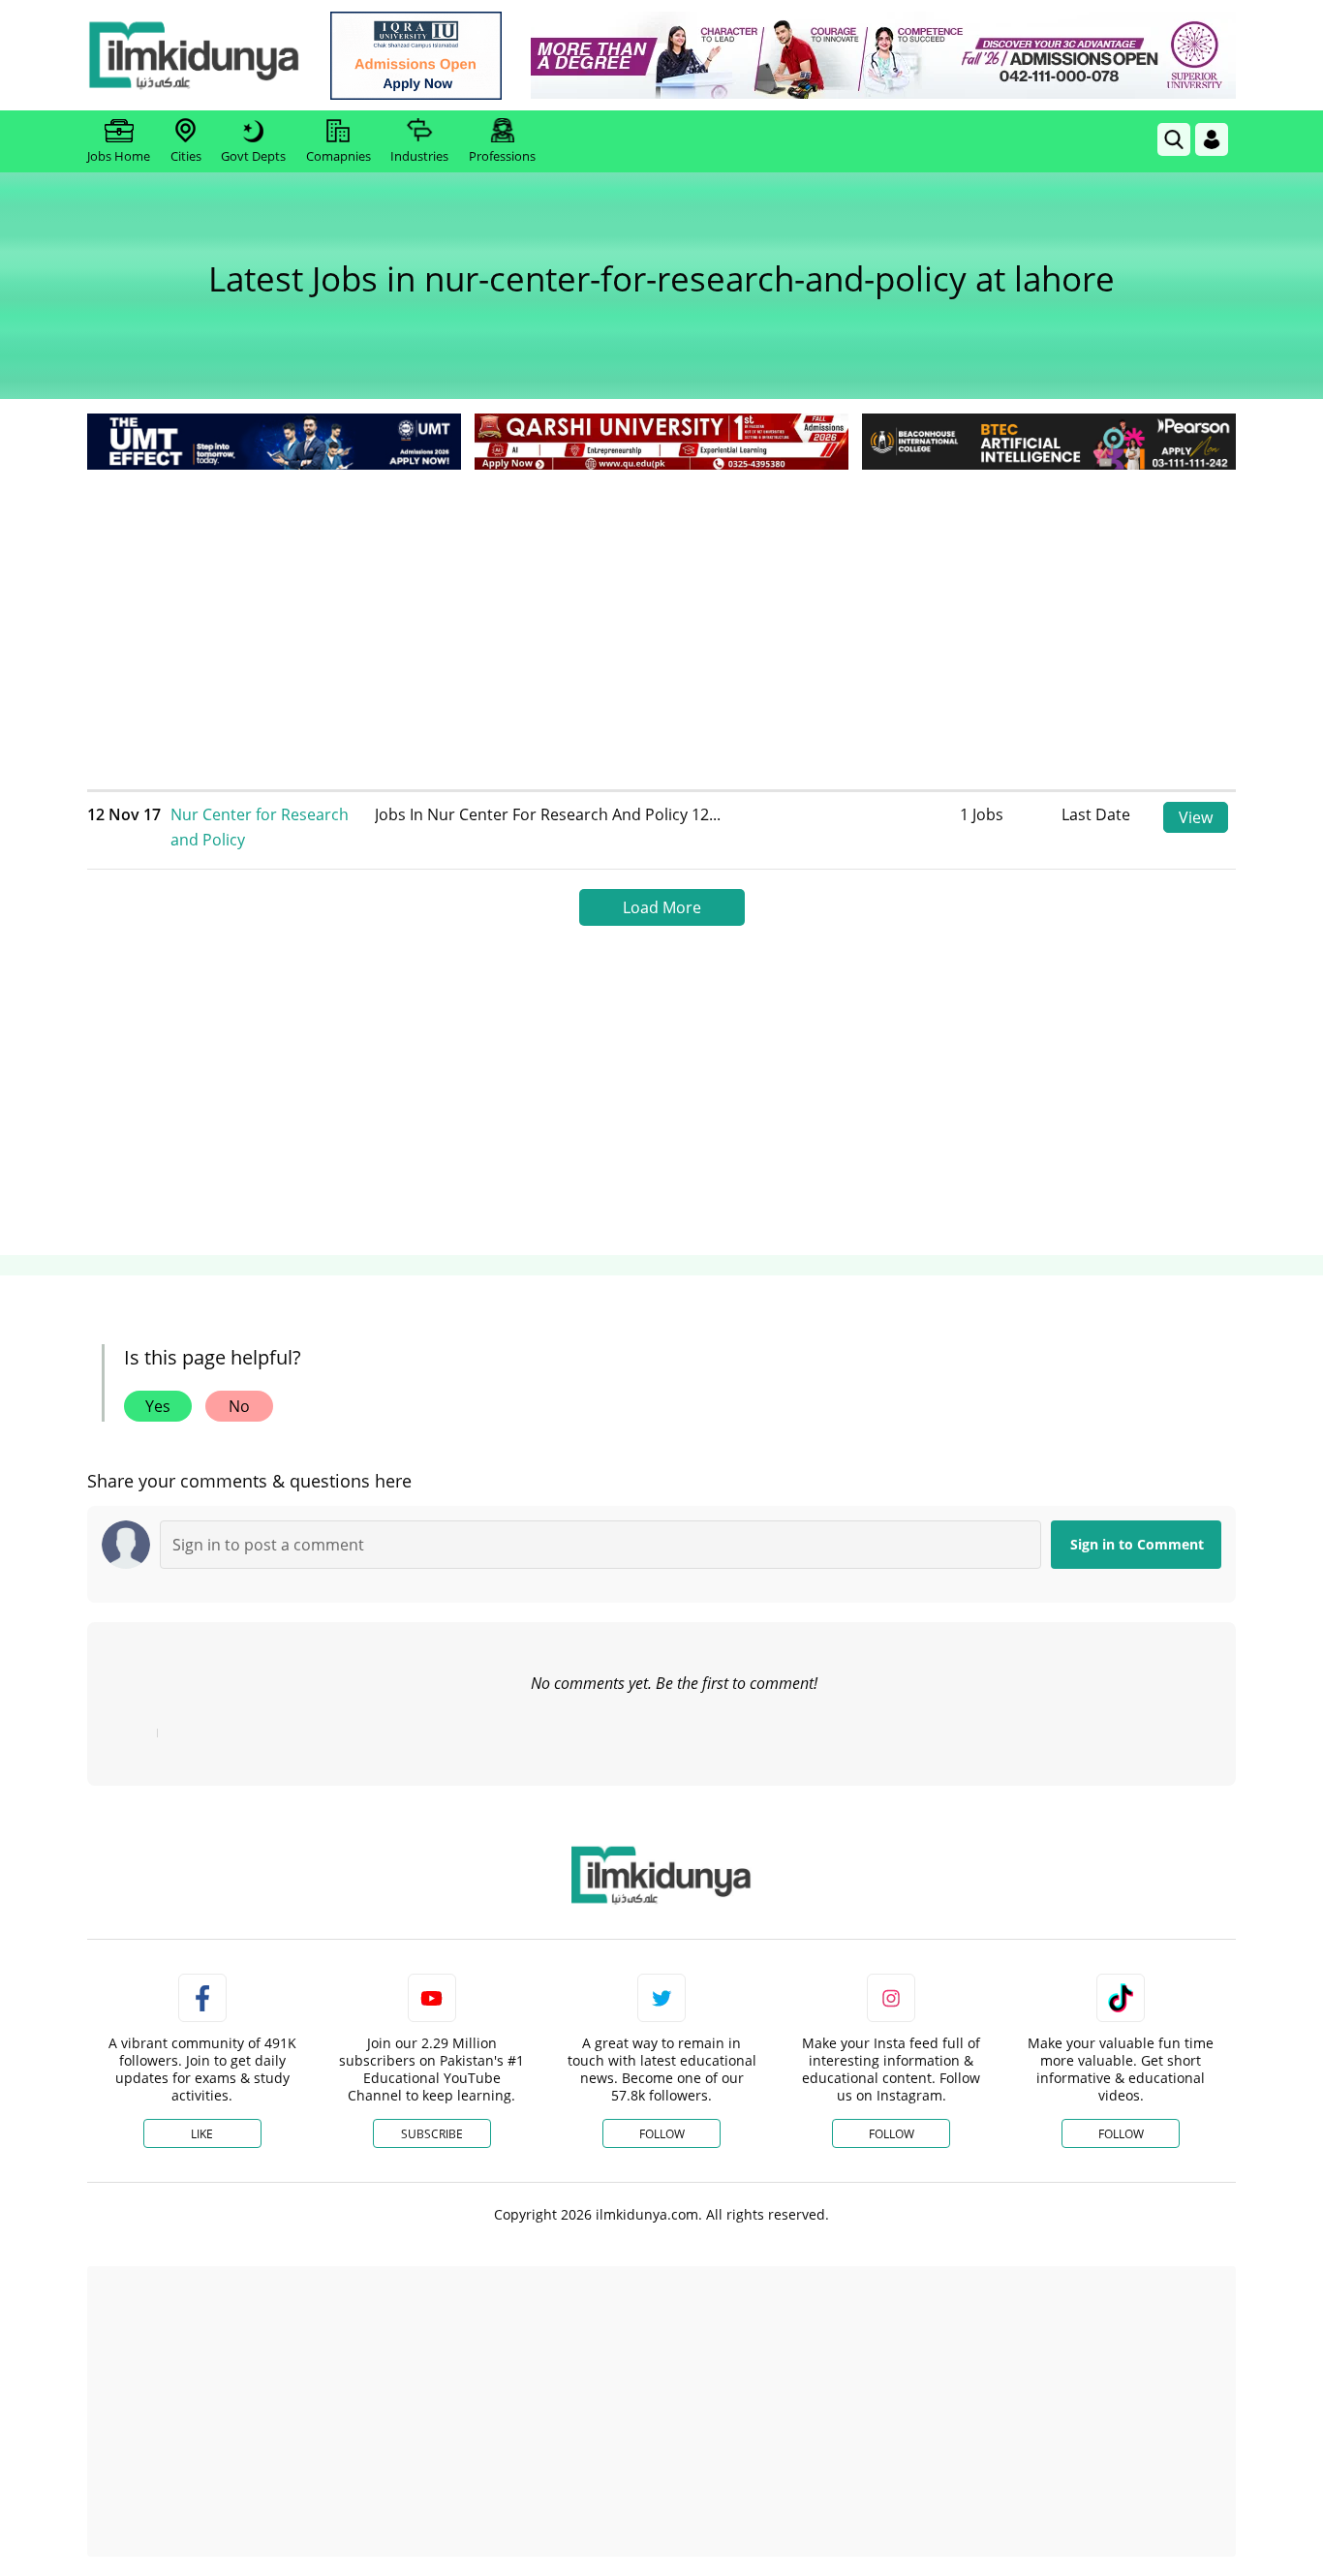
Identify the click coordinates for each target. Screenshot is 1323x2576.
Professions (502, 156)
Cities (186, 156)
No (239, 1406)
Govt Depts (253, 156)
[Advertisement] (661, 620)
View (1196, 817)
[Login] (1212, 139)
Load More (662, 907)
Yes (158, 1406)
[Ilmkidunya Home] (194, 55)
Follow (662, 2134)
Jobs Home (119, 156)
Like (202, 2134)
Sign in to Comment (1137, 1544)
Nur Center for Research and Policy (260, 827)
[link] (416, 56)
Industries (419, 156)
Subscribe (432, 2134)
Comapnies (338, 156)
